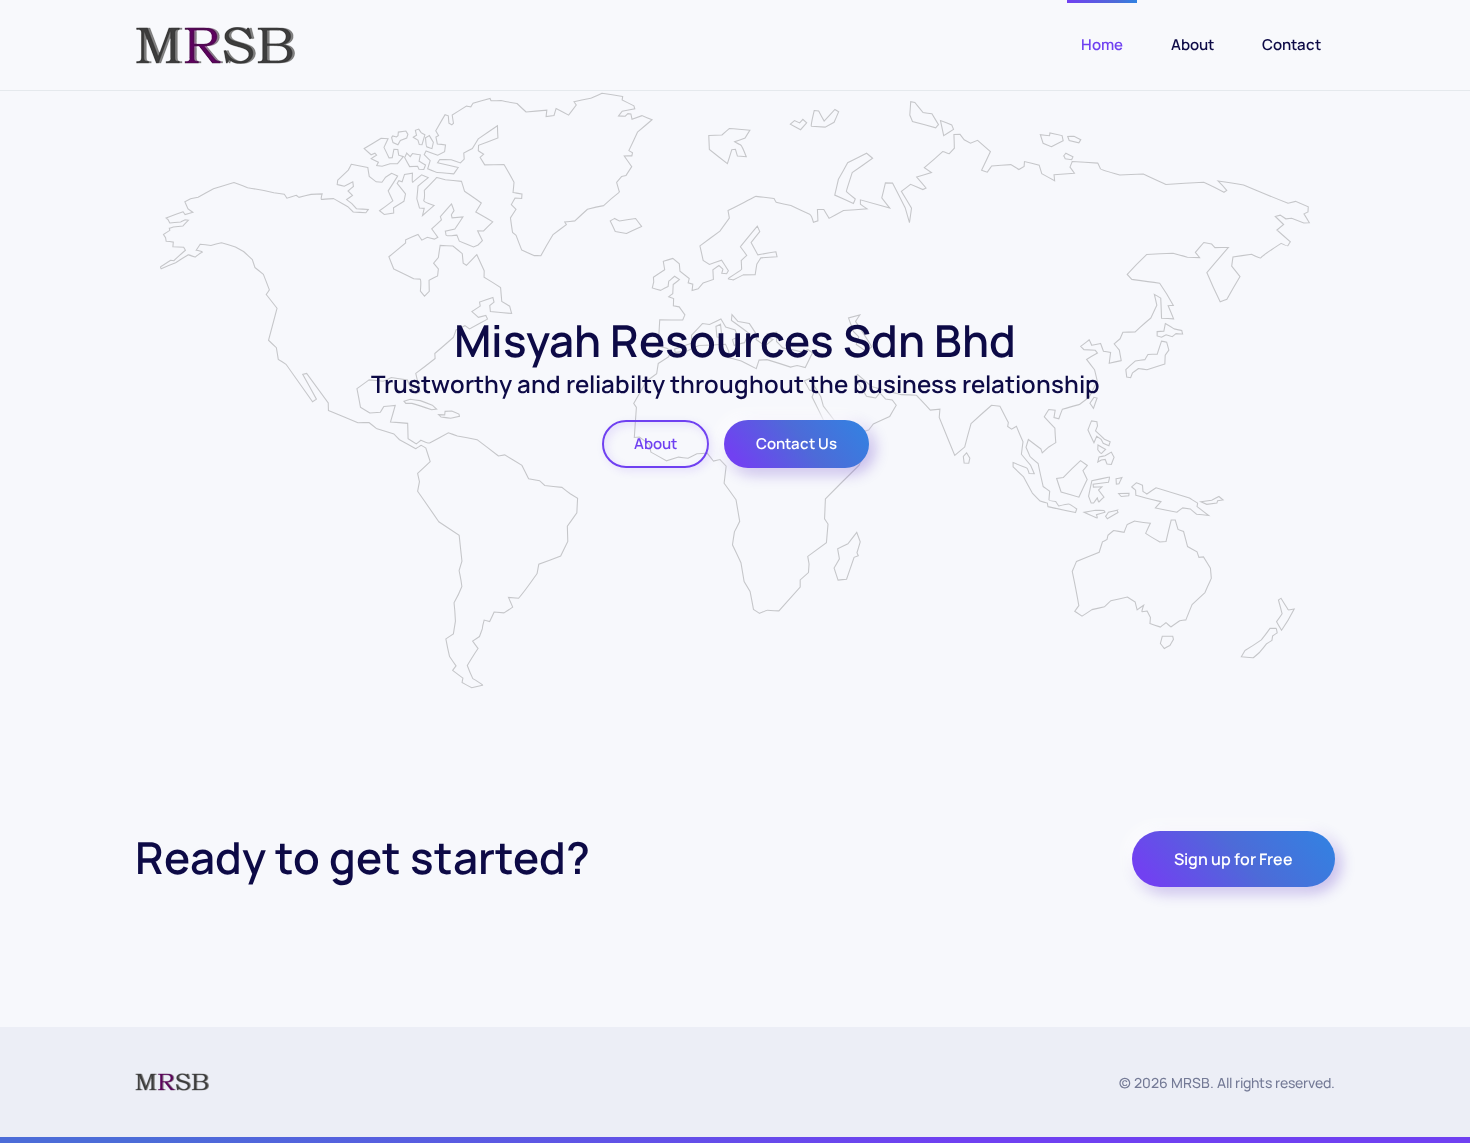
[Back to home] (215, 45)
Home (1102, 44)
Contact (1291, 44)
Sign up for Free (1233, 859)
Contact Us (796, 443)
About (1192, 44)
